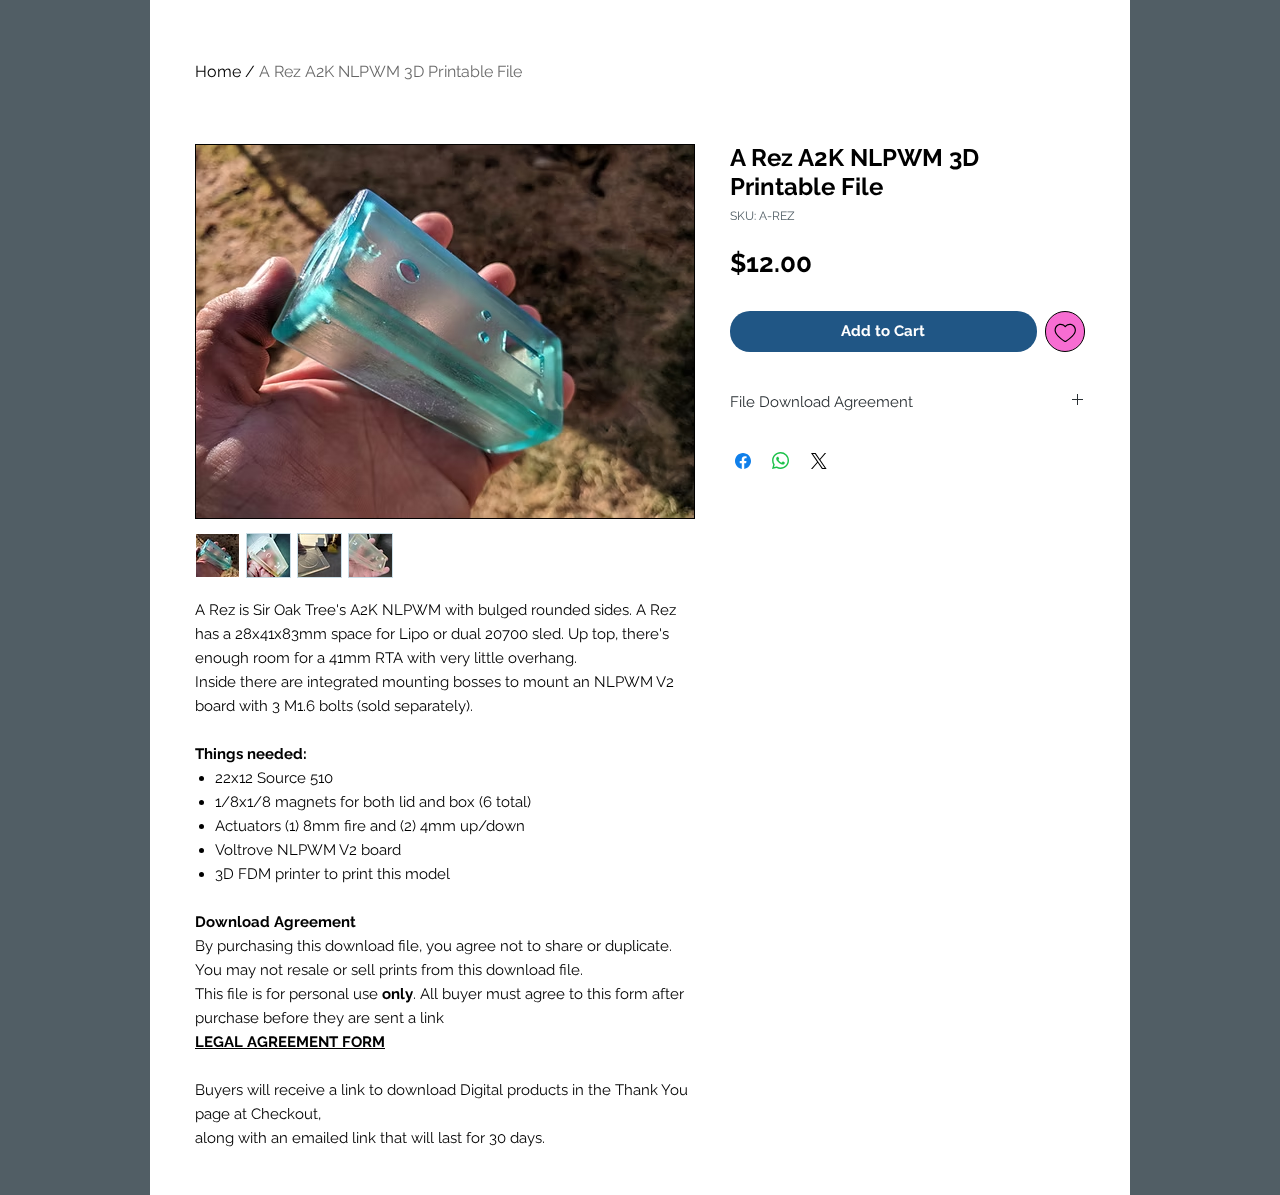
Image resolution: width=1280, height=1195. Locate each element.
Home (218, 71)
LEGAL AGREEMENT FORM (290, 1042)
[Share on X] (819, 461)
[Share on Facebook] (743, 461)
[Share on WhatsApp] (781, 461)
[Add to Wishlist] (1065, 331)
